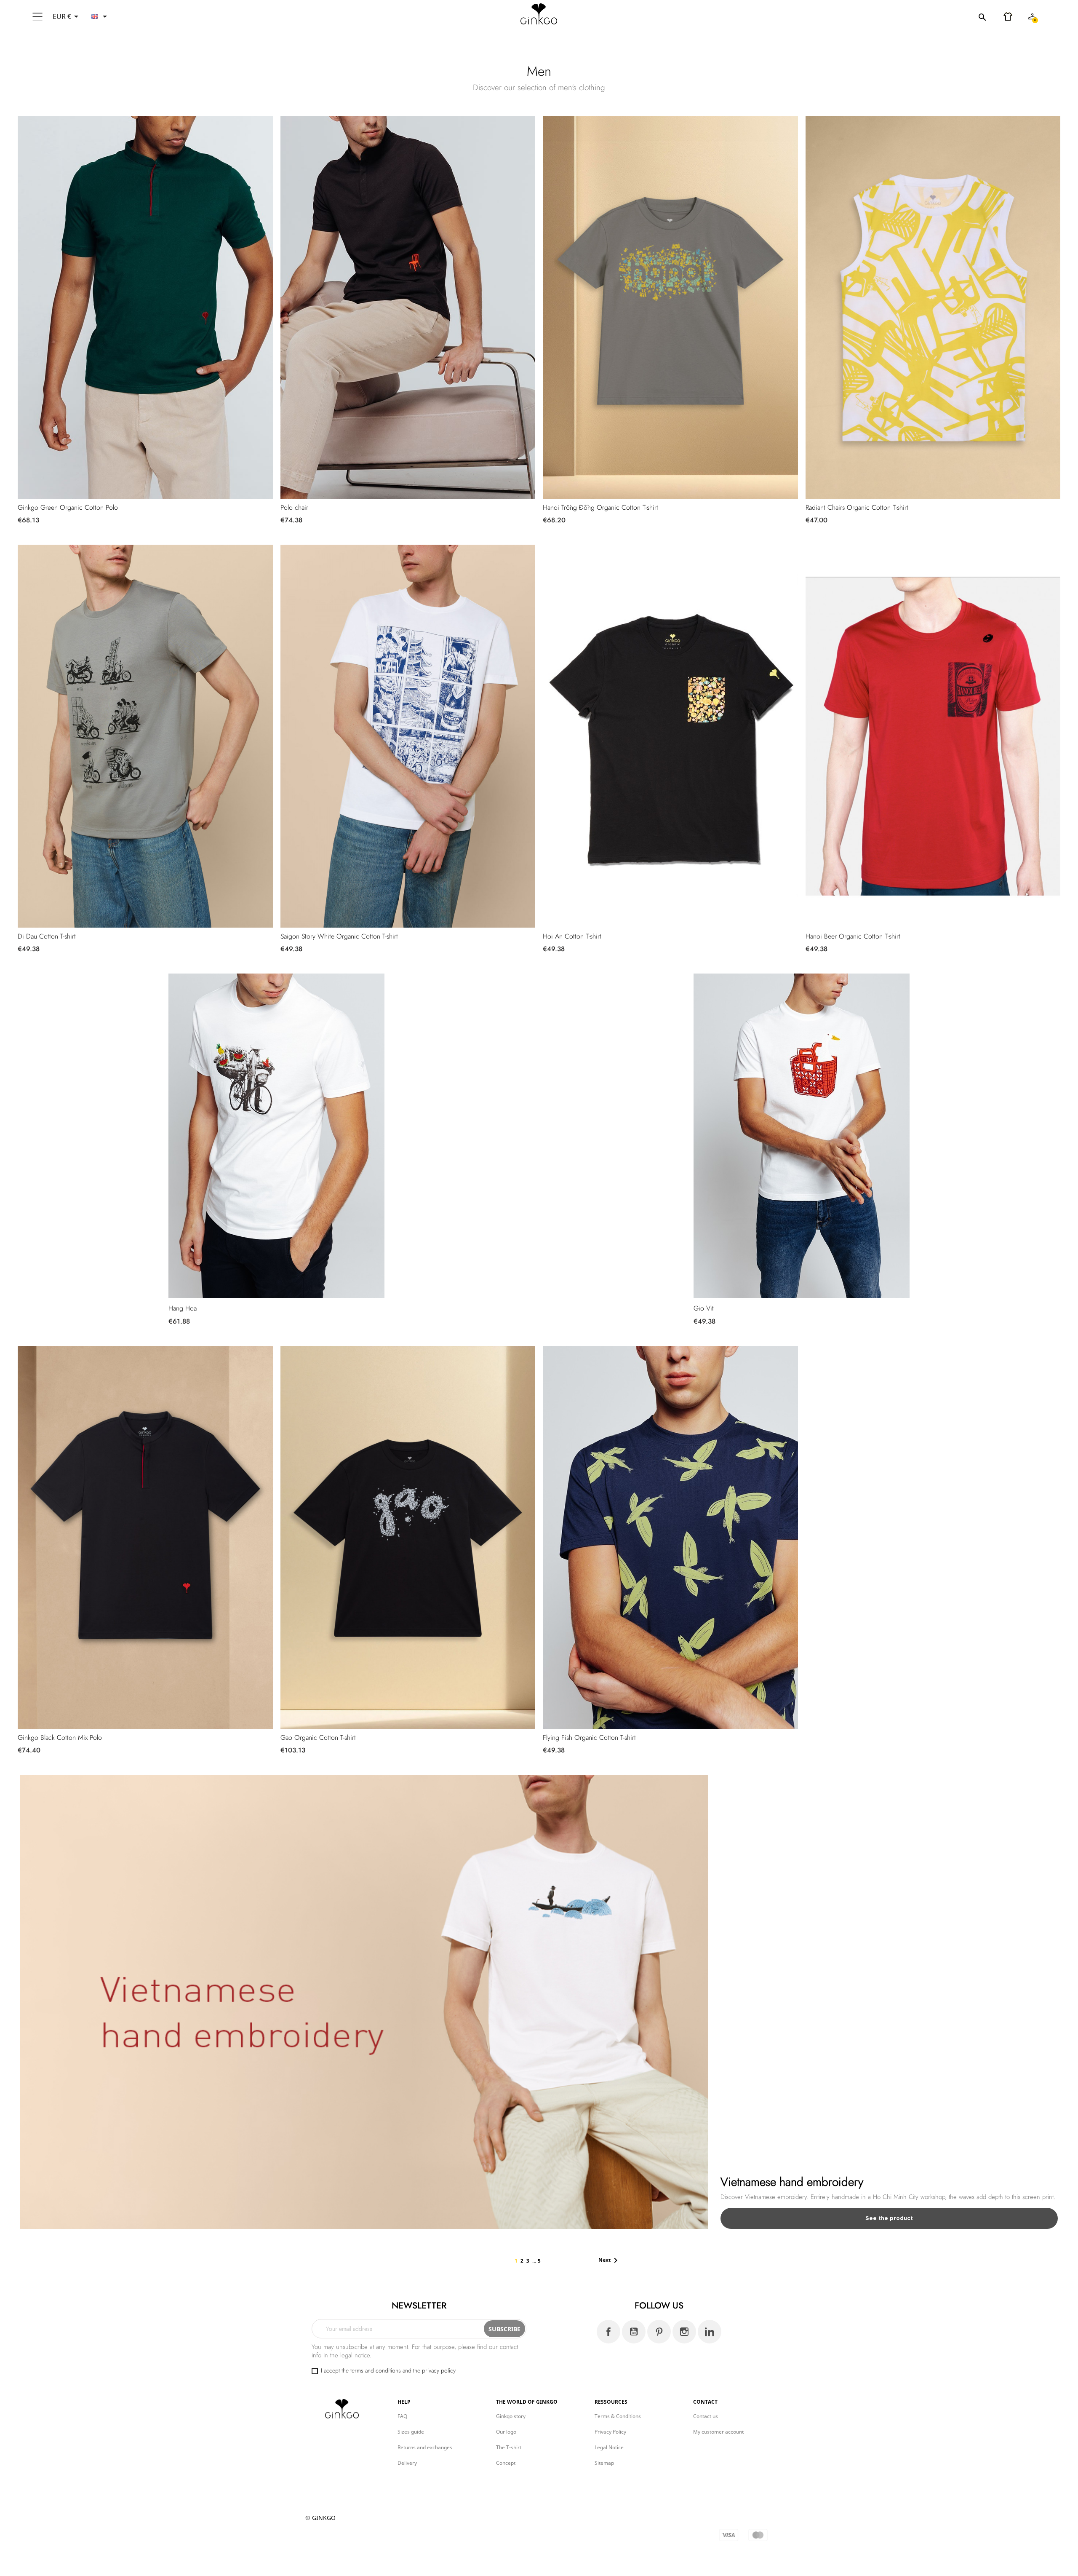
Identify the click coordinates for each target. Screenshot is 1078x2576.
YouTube (634, 2332)
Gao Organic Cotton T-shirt (318, 1737)
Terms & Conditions (618, 2416)
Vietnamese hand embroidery (792, 2182)
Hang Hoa (183, 1308)
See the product (889, 2218)
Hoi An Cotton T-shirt (572, 936)
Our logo (506, 2432)
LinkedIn (710, 2332)
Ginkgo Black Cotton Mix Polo (60, 1737)
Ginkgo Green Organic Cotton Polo (68, 507)
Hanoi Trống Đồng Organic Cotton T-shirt (600, 507)
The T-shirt (509, 2447)
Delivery (407, 2463)
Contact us (706, 2416)
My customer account (718, 2432)
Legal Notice (609, 2447)
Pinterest (659, 2332)
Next (610, 2260)
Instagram (684, 2332)
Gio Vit (704, 1308)
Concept (506, 2463)
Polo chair (294, 507)
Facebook (608, 2332)
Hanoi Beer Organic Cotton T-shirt (853, 936)
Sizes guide (411, 2432)
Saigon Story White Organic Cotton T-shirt (339, 936)
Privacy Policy (610, 2432)
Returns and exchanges (425, 2447)
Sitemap (604, 2463)
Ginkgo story (511, 2416)
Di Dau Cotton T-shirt (47, 936)
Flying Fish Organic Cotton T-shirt (589, 1737)
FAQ (402, 2416)
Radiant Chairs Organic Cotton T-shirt (857, 507)
